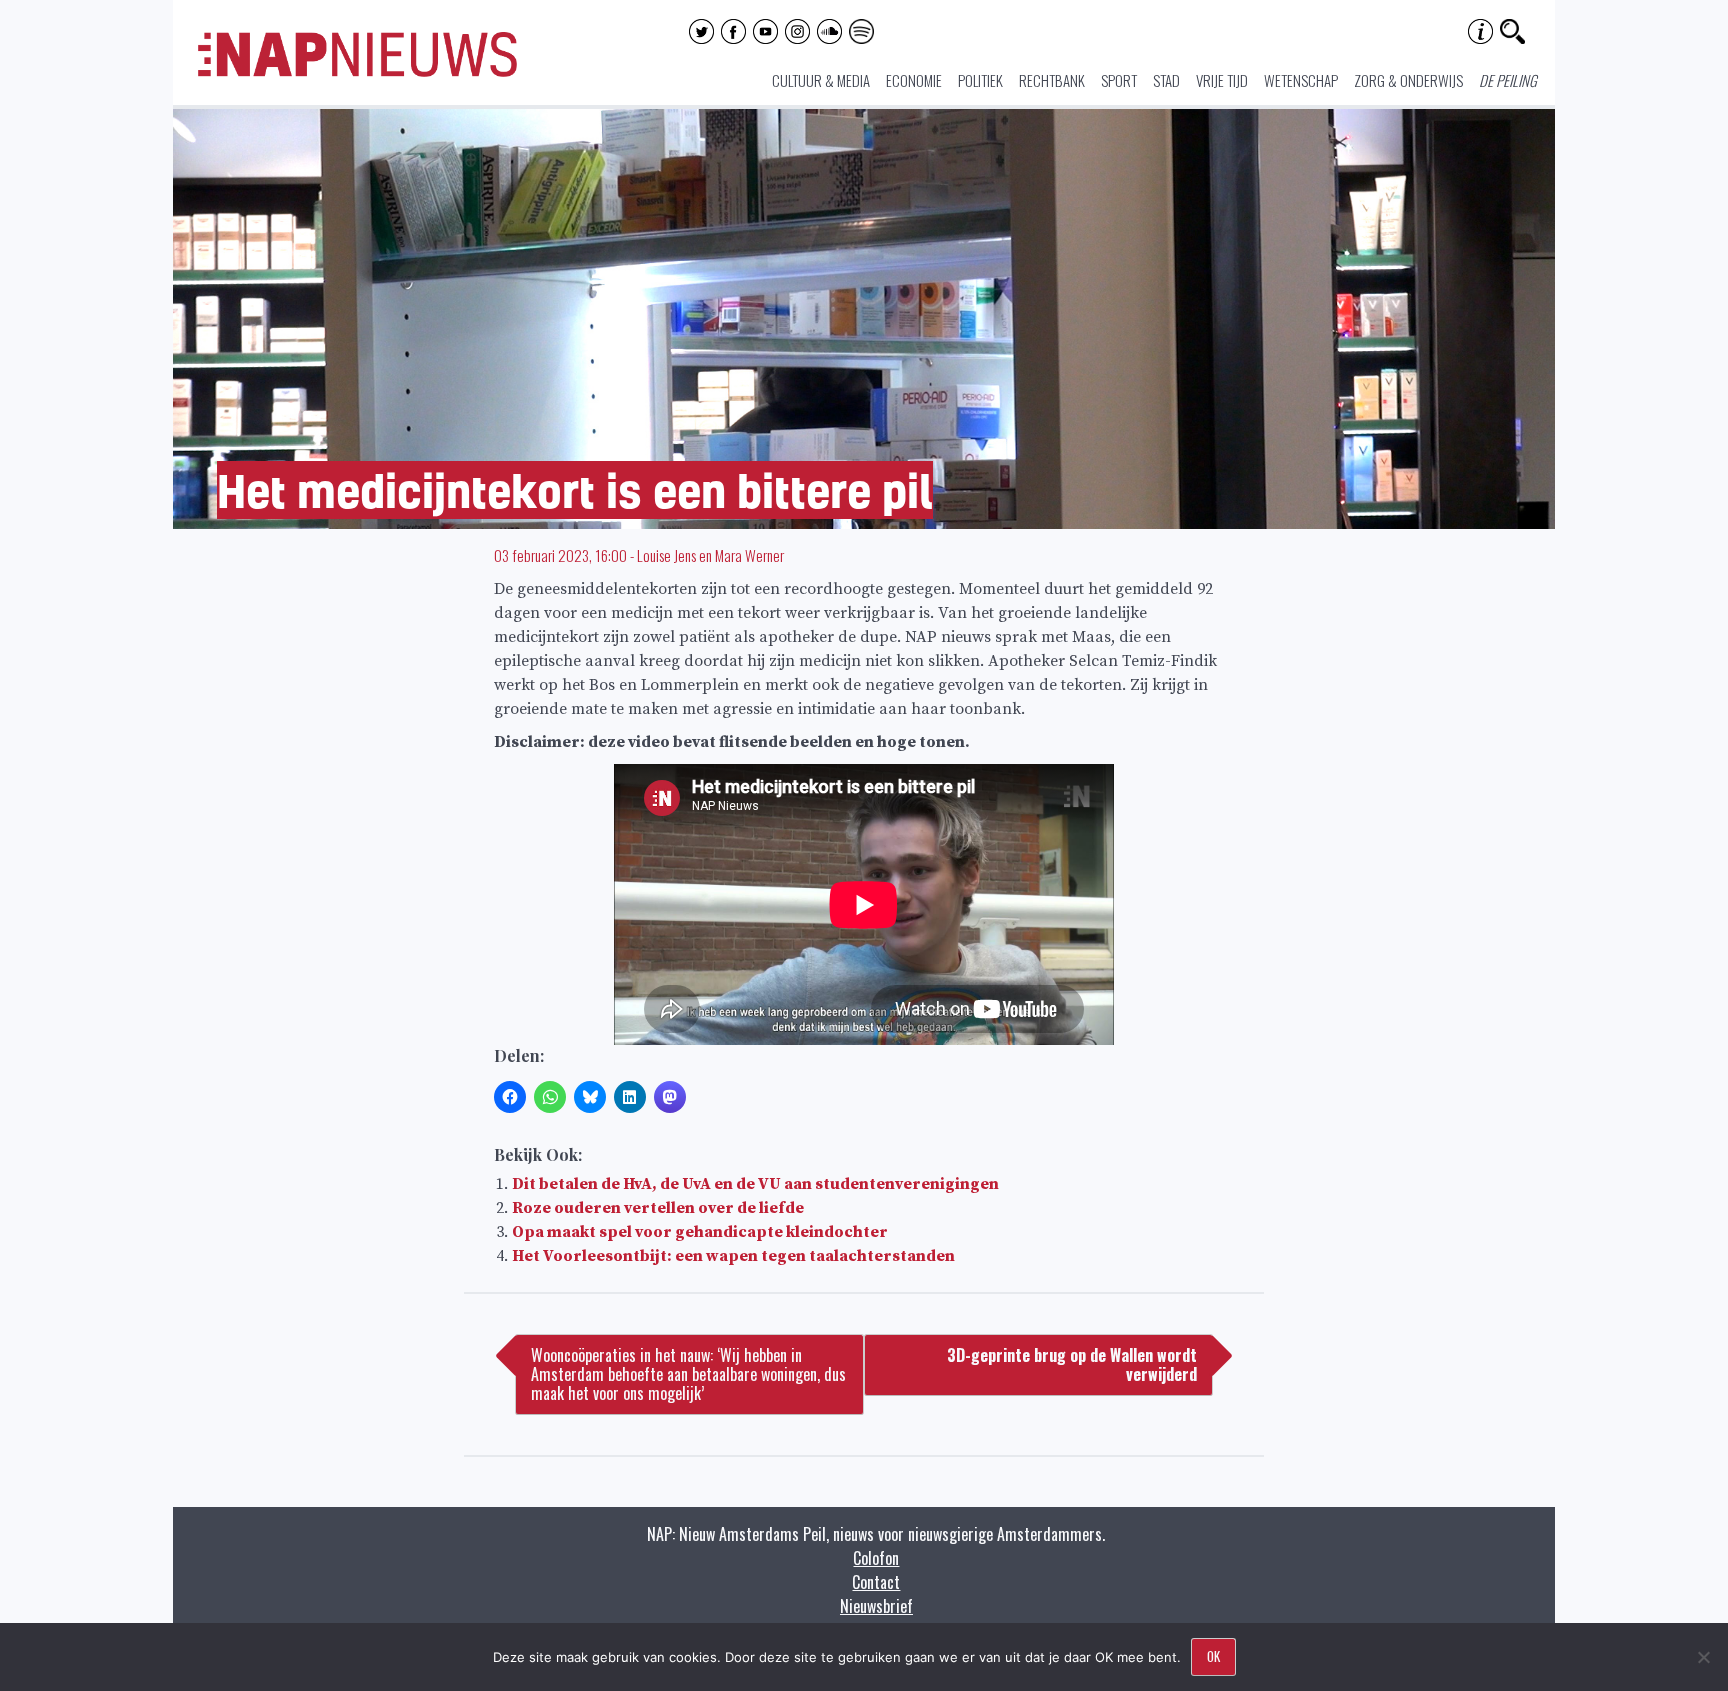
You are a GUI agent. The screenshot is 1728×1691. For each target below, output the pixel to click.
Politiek (980, 80)
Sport (1119, 80)
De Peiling (1508, 80)
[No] (1703, 1657)
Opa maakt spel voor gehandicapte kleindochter (700, 1232)
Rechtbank (1052, 80)
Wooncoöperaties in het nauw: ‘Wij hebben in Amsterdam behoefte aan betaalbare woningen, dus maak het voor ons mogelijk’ (688, 1374)
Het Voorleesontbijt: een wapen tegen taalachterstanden (733, 1256)
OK (1213, 1656)
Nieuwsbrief (876, 1606)
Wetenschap (1301, 80)
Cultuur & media (821, 80)
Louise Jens (666, 555)
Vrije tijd (1222, 80)
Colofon (876, 1558)
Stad (1166, 80)
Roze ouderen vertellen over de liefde (658, 1208)
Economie (914, 80)
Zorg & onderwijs (1408, 80)
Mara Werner (749, 555)
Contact (876, 1582)
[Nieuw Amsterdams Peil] (357, 72)
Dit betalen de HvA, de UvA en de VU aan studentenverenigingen (755, 1184)
